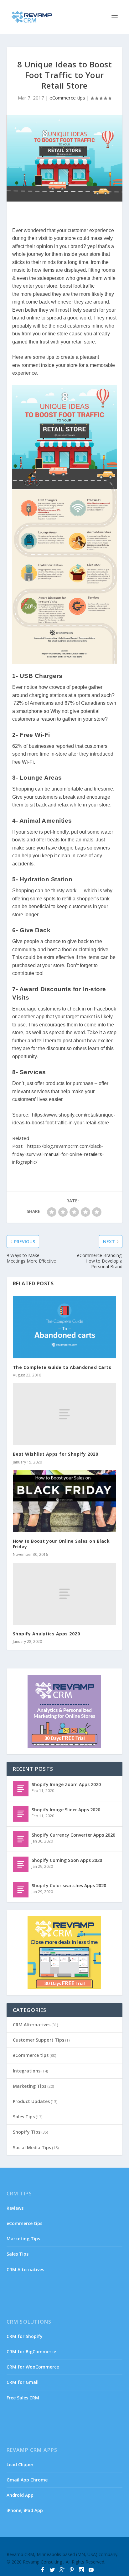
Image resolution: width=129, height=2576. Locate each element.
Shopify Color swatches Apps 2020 (69, 1885)
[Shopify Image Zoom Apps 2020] (21, 1789)
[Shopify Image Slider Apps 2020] (21, 1814)
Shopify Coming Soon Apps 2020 (67, 1860)
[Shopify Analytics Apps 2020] (65, 1594)
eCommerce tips (67, 98)
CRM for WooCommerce (33, 2367)
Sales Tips (24, 2117)
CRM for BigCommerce (31, 2352)
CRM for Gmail (23, 2382)
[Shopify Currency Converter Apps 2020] (21, 1839)
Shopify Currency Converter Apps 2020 (73, 1835)
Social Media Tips (32, 2147)
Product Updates (31, 2101)
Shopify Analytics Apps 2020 (46, 1634)
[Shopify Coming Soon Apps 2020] (21, 1864)
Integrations (27, 2071)
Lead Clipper (20, 2464)
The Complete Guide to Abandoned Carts (62, 1367)
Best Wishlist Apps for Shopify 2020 (56, 1454)
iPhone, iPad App (25, 2510)
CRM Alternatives (32, 2025)
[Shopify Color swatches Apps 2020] (21, 1890)
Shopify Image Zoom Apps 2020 (66, 1784)
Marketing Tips (30, 2086)
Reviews (15, 2208)
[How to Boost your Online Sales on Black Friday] (65, 1501)
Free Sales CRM (23, 2398)
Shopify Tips (27, 2132)
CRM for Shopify (25, 2336)
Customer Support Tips (39, 2040)
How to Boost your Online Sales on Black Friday (61, 1544)
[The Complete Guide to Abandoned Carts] (65, 1327)
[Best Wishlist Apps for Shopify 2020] (65, 1414)
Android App (20, 2495)
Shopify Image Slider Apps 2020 (66, 1810)
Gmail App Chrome (27, 2480)
